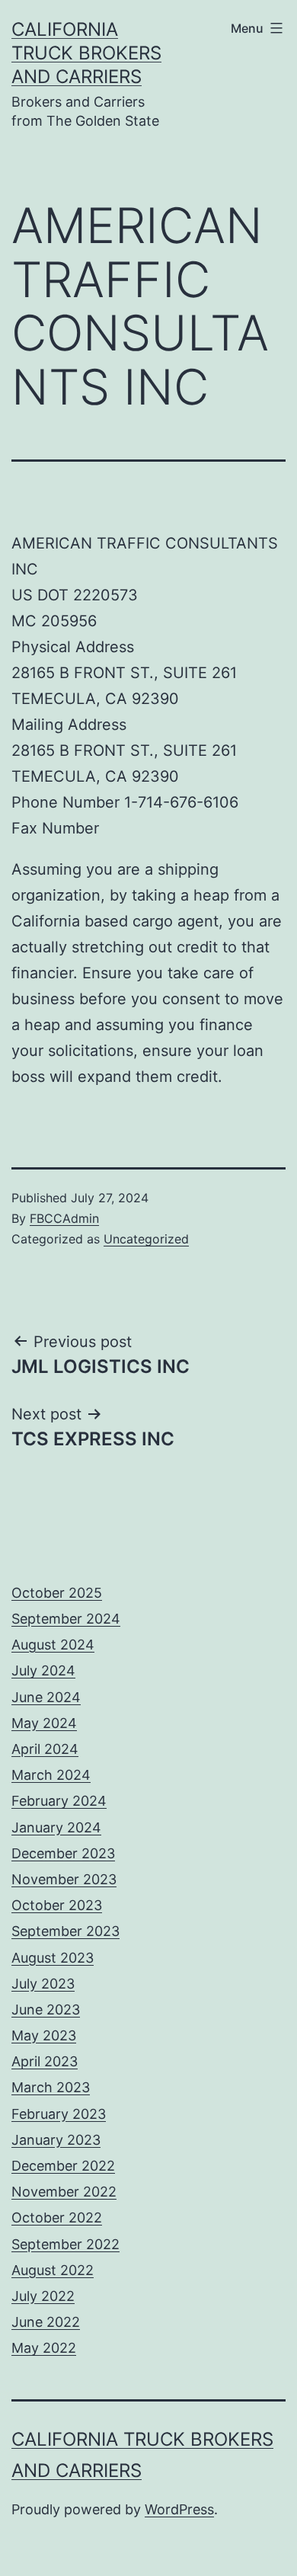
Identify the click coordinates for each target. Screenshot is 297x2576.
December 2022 (63, 2166)
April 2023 (45, 2061)
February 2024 (59, 1801)
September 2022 (65, 2244)
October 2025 (57, 1593)
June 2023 (46, 2010)
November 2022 (64, 2192)
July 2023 (43, 1984)
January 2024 (56, 1827)
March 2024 (51, 1775)
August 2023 (53, 1958)
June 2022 (46, 2322)
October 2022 (57, 2218)
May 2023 (44, 2035)
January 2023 (56, 2140)
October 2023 (57, 1905)
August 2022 (53, 2270)
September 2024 (66, 1619)
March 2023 (51, 2087)
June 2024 (46, 1697)
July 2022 (43, 2296)
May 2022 (44, 2348)
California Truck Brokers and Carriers (86, 53)
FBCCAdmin (64, 1218)
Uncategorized (146, 1239)
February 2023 (59, 2114)
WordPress (179, 2509)
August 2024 (53, 1645)
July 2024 (43, 1670)
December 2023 (63, 1853)
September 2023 (65, 1931)
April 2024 (45, 1749)
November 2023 (64, 1879)
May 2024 (44, 1723)
